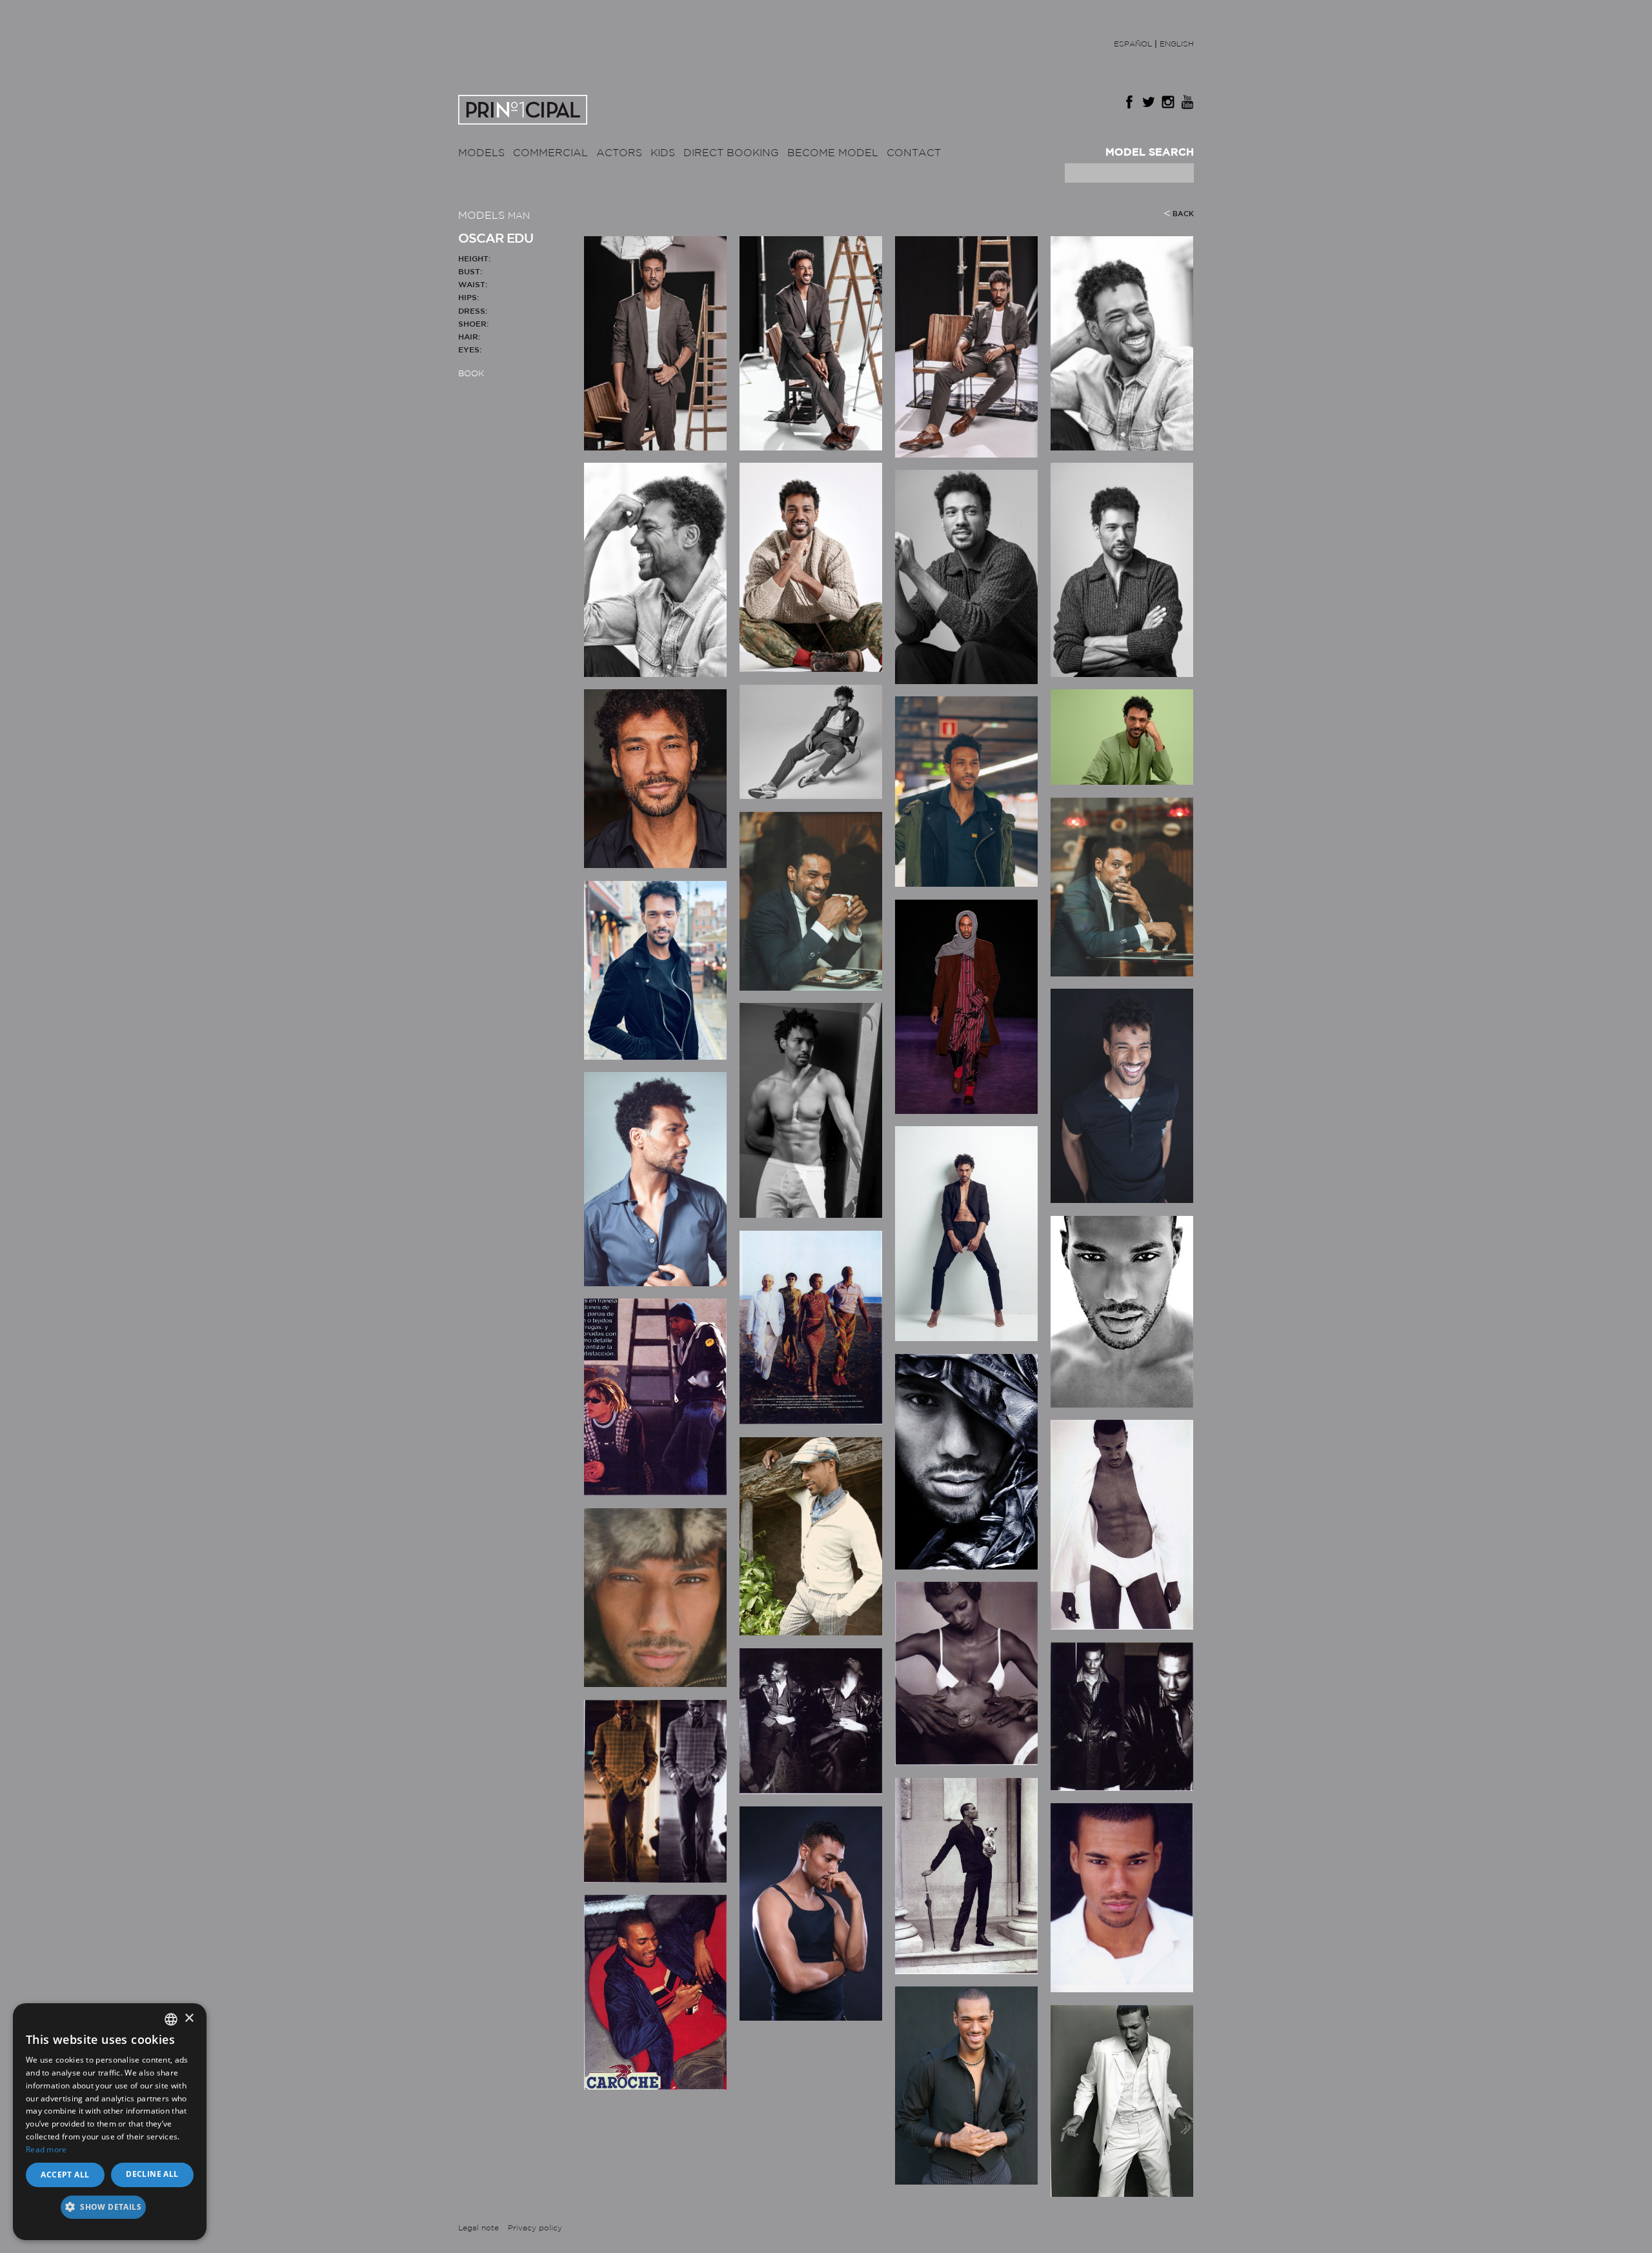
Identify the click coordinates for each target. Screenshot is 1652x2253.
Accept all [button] (65, 2175)
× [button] (189, 2018)
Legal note (478, 2228)
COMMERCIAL (550, 153)
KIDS (663, 153)
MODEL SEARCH (1150, 153)
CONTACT (914, 153)
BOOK (471, 374)
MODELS (481, 153)
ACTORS (619, 153)
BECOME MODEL (833, 153)
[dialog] (110, 2122)
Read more (46, 2149)
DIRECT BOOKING (731, 153)
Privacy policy (535, 2228)
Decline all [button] (152, 2174)
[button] (110, 2211)
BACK (1183, 214)
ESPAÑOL (1133, 44)
